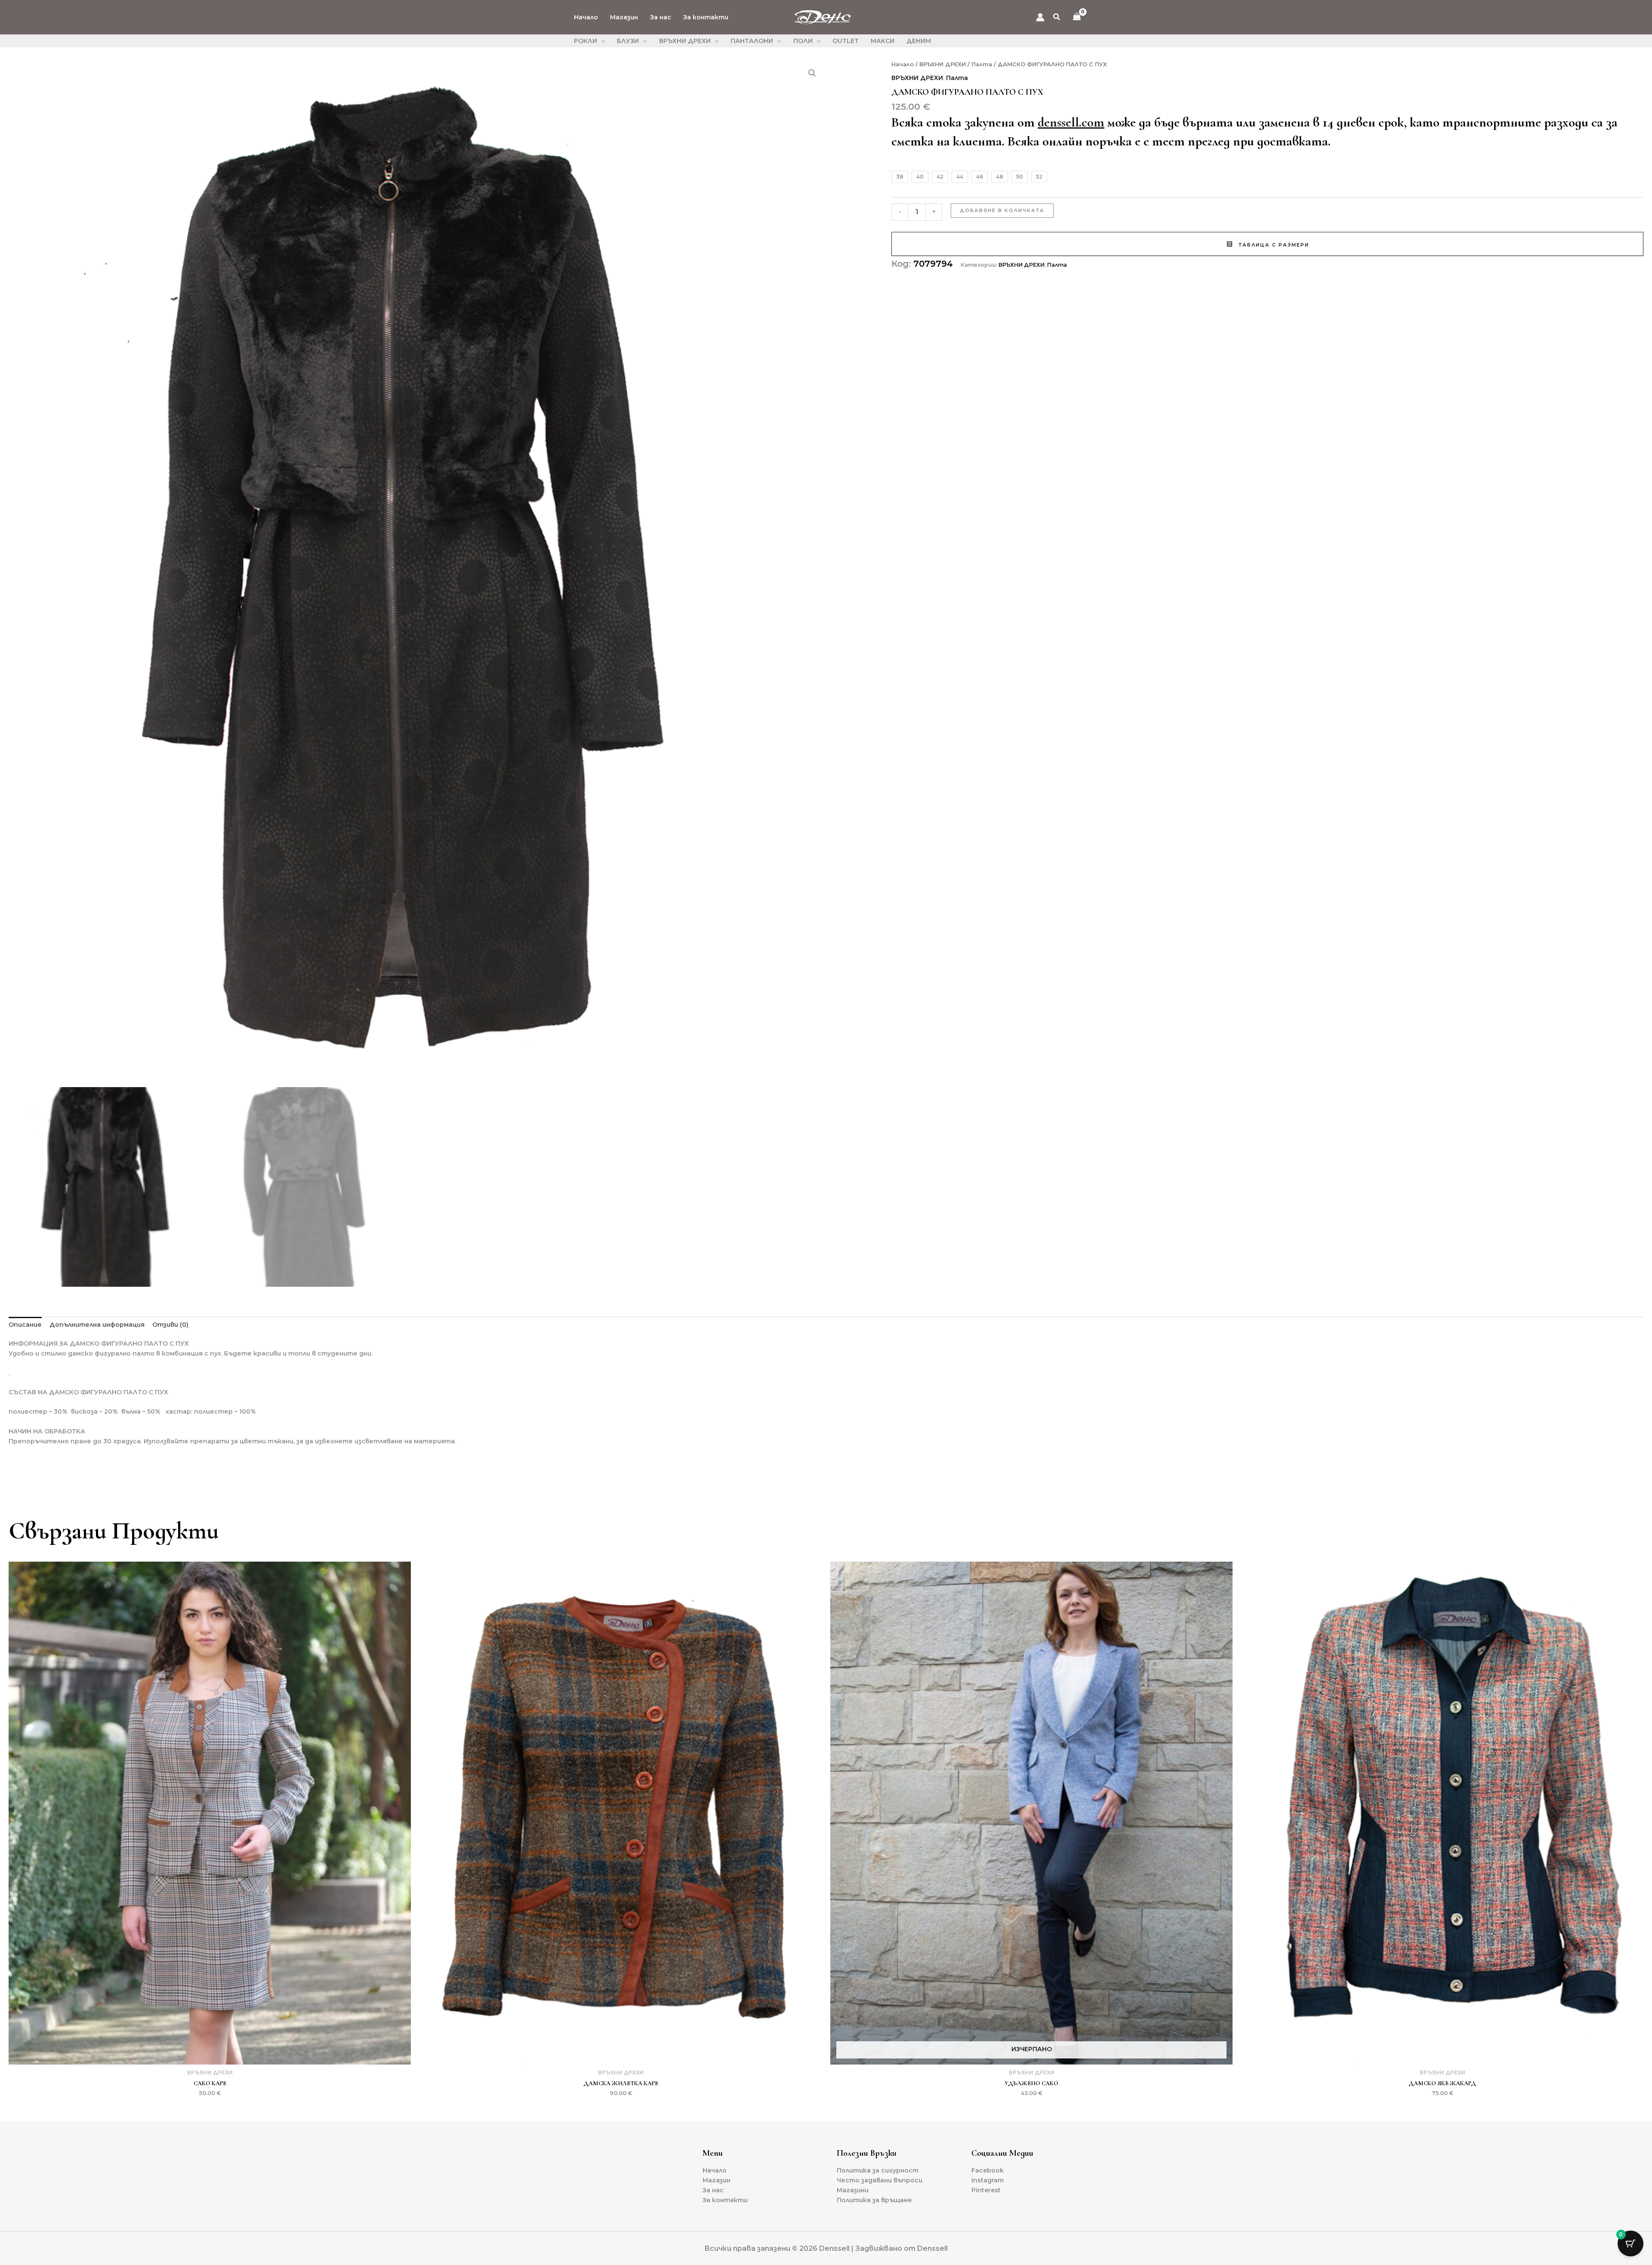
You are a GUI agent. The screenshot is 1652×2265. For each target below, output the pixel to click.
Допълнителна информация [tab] (97, 1325)
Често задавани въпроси (880, 2180)
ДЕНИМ (919, 41)
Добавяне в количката (1002, 210)
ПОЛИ (803, 41)
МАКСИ (883, 41)
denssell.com (1071, 122)
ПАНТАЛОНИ (752, 41)
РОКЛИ (586, 41)
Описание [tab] (25, 1325)
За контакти (706, 17)
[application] (601, 41)
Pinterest (986, 2190)
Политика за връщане (874, 2200)
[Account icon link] (1040, 17)
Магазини (853, 2190)
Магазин (624, 17)
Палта (982, 64)
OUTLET (846, 41)
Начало (586, 17)
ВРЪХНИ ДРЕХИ (685, 41)
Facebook (988, 2170)
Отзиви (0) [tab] (170, 1325)
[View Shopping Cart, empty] (1077, 17)
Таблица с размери (1273, 245)
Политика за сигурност (878, 2170)
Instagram (988, 2180)
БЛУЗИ (628, 41)
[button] (1057, 18)
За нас (661, 17)
